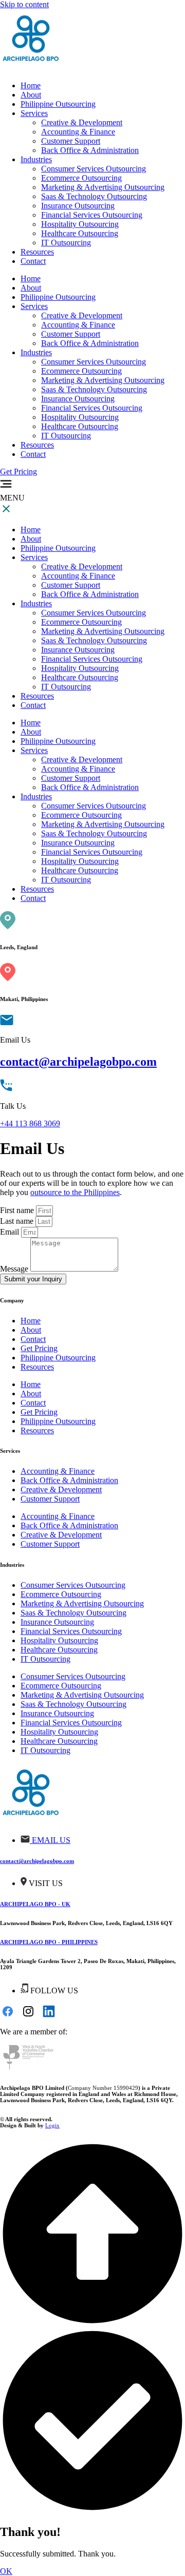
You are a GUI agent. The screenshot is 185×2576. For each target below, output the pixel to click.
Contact (33, 454)
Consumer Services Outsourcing (94, 362)
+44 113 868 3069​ (30, 1123)
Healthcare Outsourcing (80, 426)
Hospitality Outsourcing (80, 417)
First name (18, 1210)
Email (11, 1232)
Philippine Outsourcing (58, 297)
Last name (18, 1221)
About (31, 288)
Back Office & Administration (90, 343)
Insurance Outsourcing (78, 399)
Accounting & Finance (78, 325)
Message (15, 1269)
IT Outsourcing (66, 436)
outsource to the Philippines (75, 1192)
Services (34, 306)
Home (31, 278)
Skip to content (24, 4)
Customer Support (71, 334)
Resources (37, 445)
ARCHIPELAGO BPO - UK (35, 1904)
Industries (36, 352)
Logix (52, 2125)
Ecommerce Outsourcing (81, 371)
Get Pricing (39, 1348)
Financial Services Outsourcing (92, 408)
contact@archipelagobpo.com (78, 1062)
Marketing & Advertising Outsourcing (103, 380)
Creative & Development (82, 315)
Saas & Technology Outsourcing (94, 389)
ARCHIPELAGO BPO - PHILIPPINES (49, 1942)
